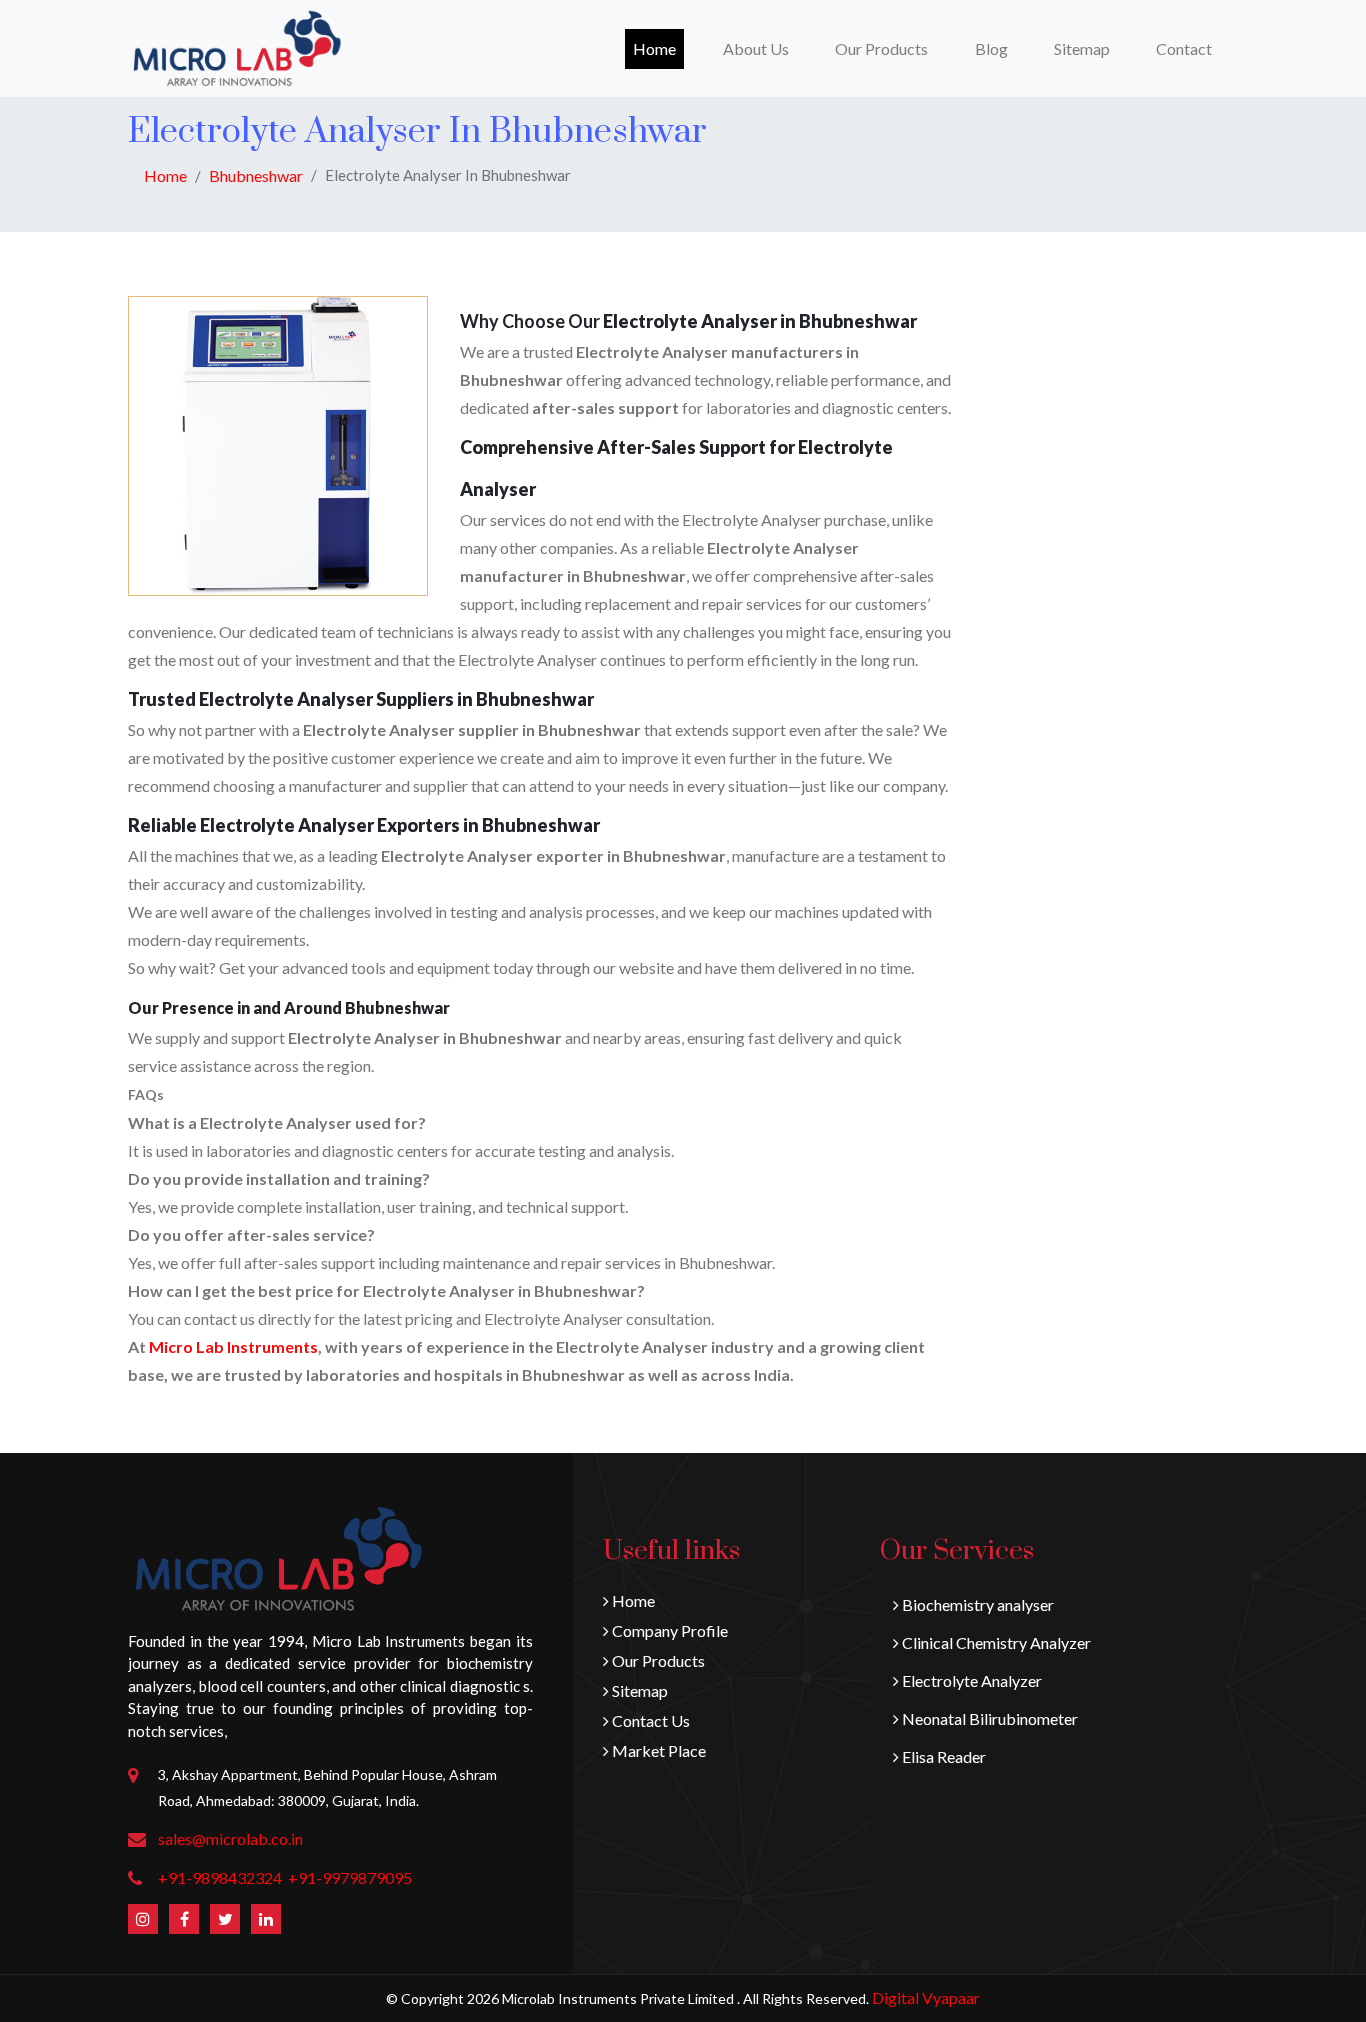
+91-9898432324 (220, 1877)
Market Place (657, 1750)
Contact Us (649, 1720)
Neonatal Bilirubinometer (988, 1718)
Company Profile (668, 1630)
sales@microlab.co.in (230, 1838)
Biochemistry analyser (976, 1604)
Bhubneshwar (256, 175)
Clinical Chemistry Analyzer (995, 1642)
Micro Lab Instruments (233, 1346)
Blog (991, 48)
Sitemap (1082, 48)
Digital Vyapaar (926, 1997)
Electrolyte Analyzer (970, 1680)
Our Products (657, 1660)
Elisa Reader (942, 1756)
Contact (1184, 48)
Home (658, 48)
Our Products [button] (881, 48)
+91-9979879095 (350, 1877)
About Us (756, 48)
